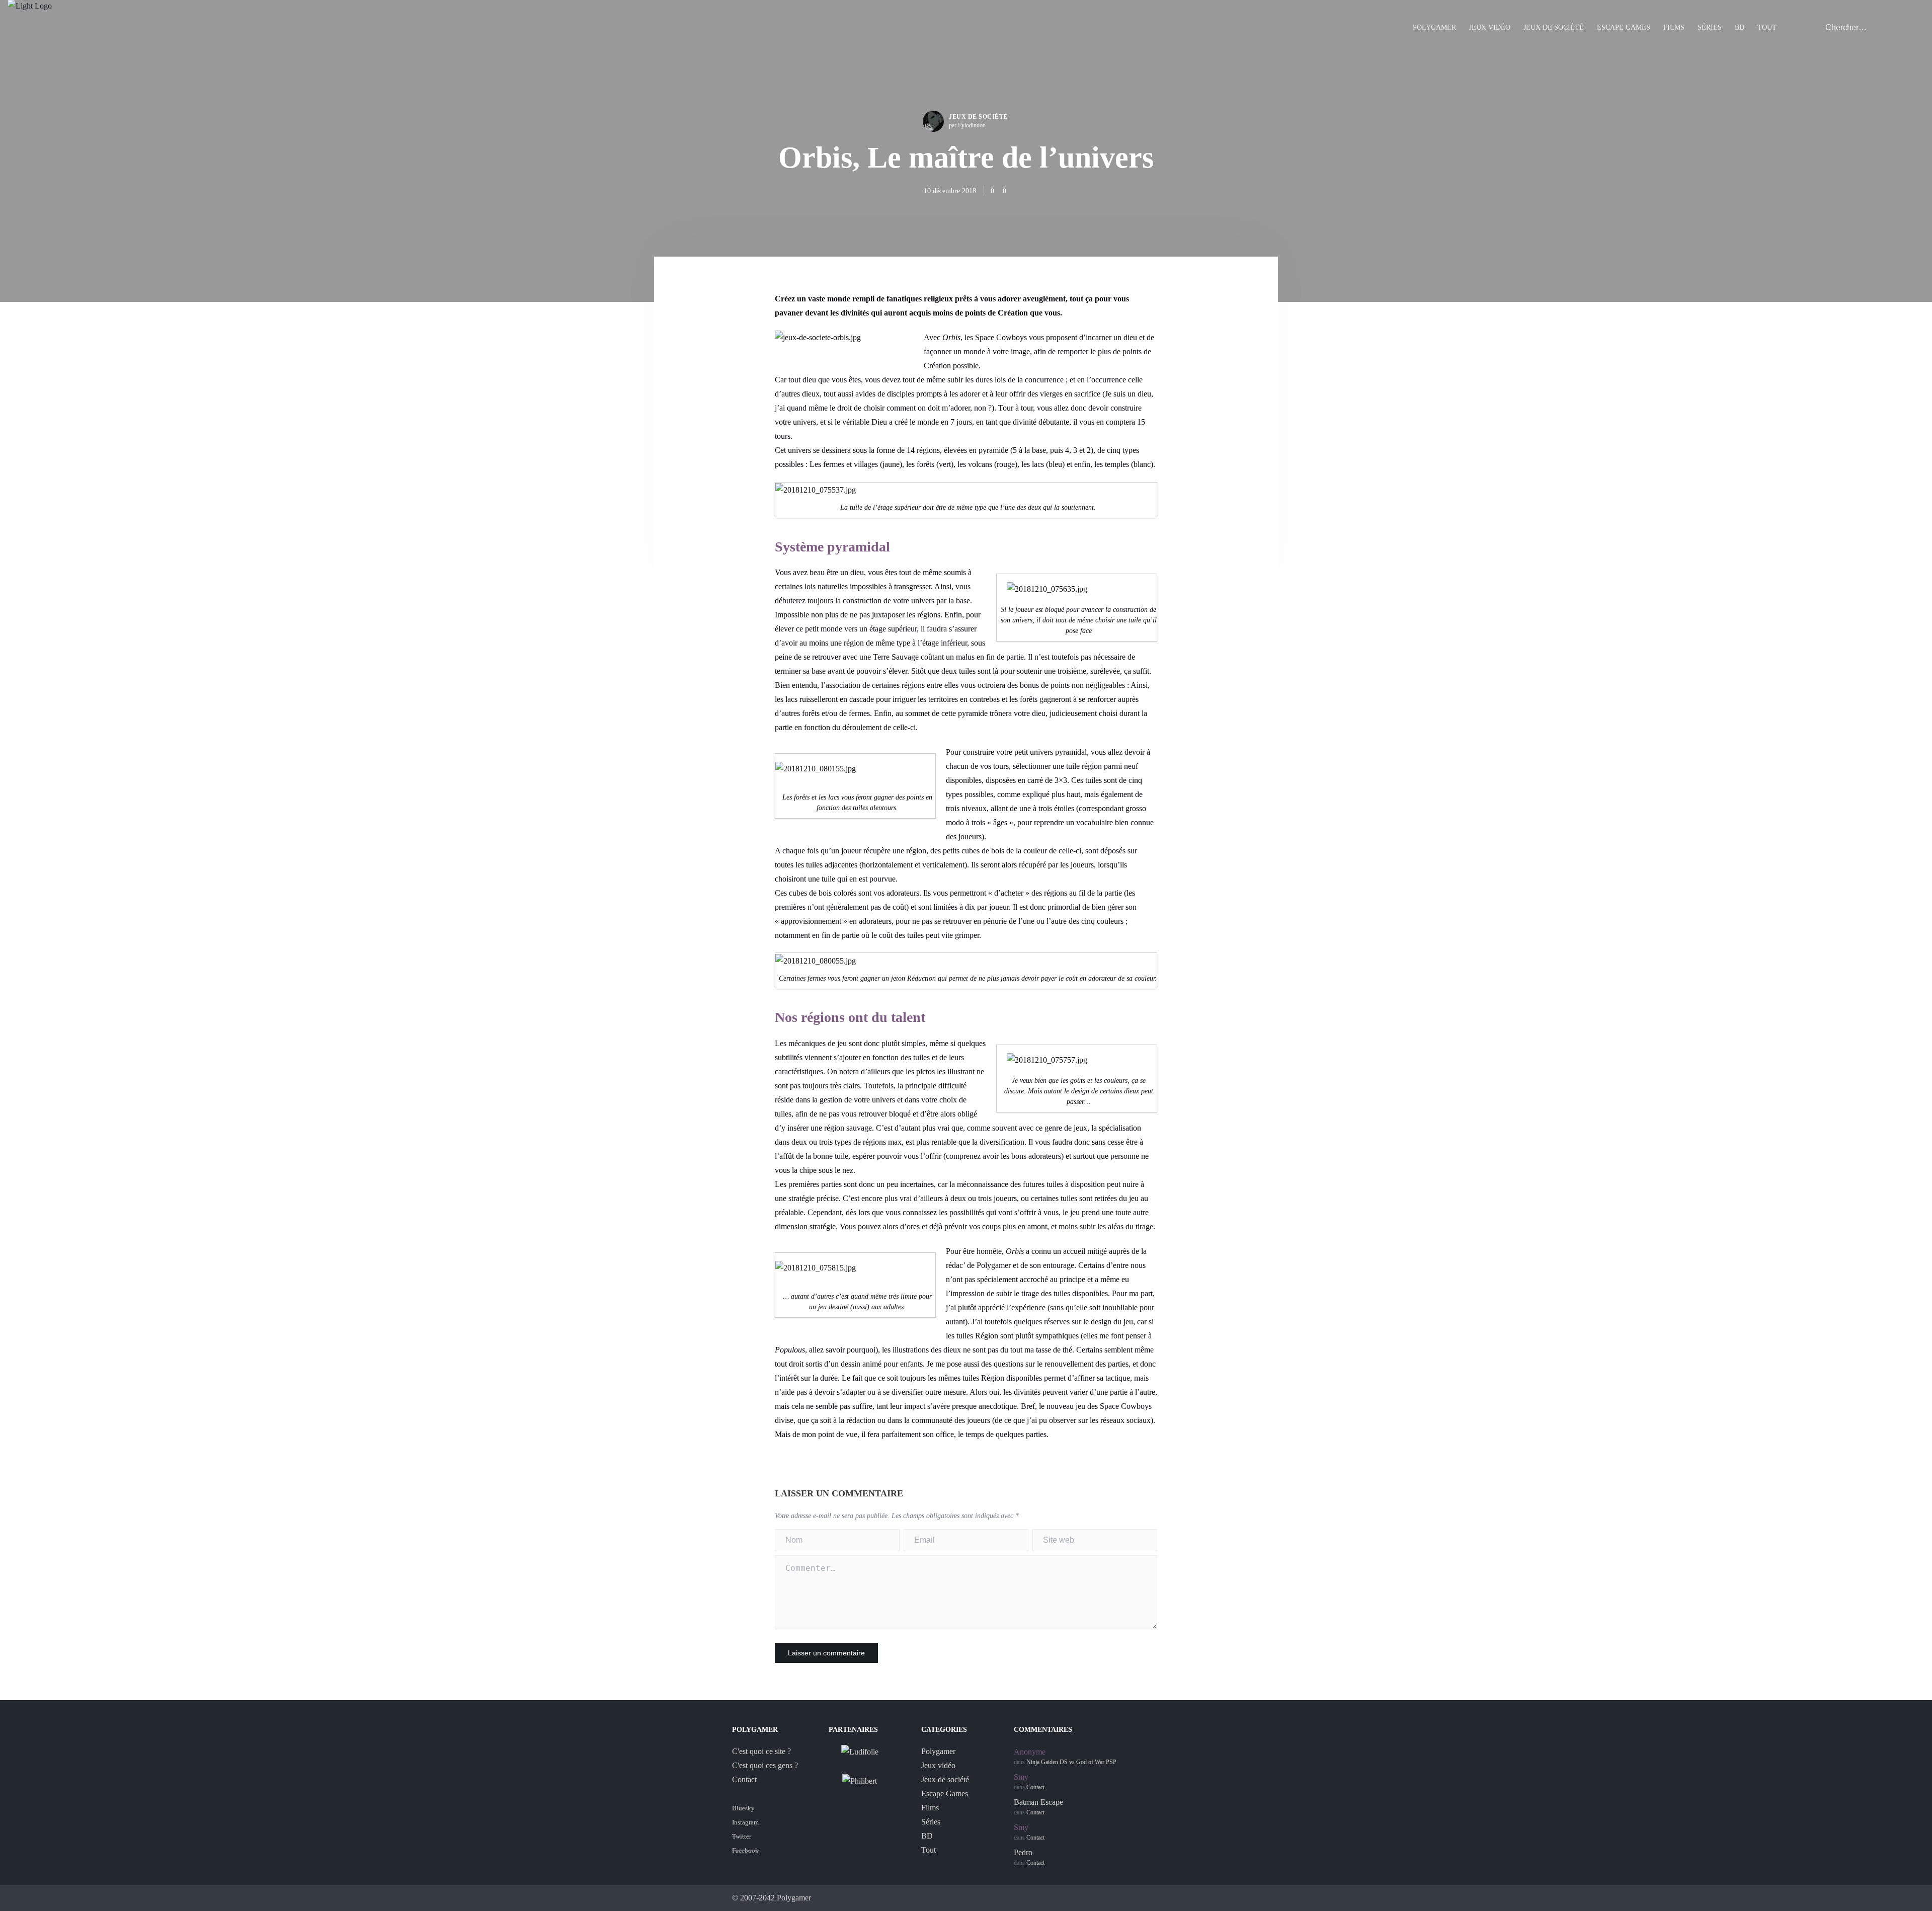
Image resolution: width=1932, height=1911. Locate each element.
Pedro (1023, 1852)
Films (1674, 27)
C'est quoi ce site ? (761, 1751)
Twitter (742, 1836)
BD (1740, 27)
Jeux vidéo (1490, 27)
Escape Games (1624, 27)
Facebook (745, 1850)
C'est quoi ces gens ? (765, 1765)
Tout (1767, 27)
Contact (744, 1779)
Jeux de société (1554, 27)
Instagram (745, 1822)
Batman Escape (1038, 1802)
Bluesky (743, 1808)
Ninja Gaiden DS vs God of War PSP (1071, 1762)
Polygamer (1434, 27)
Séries (1710, 27)
